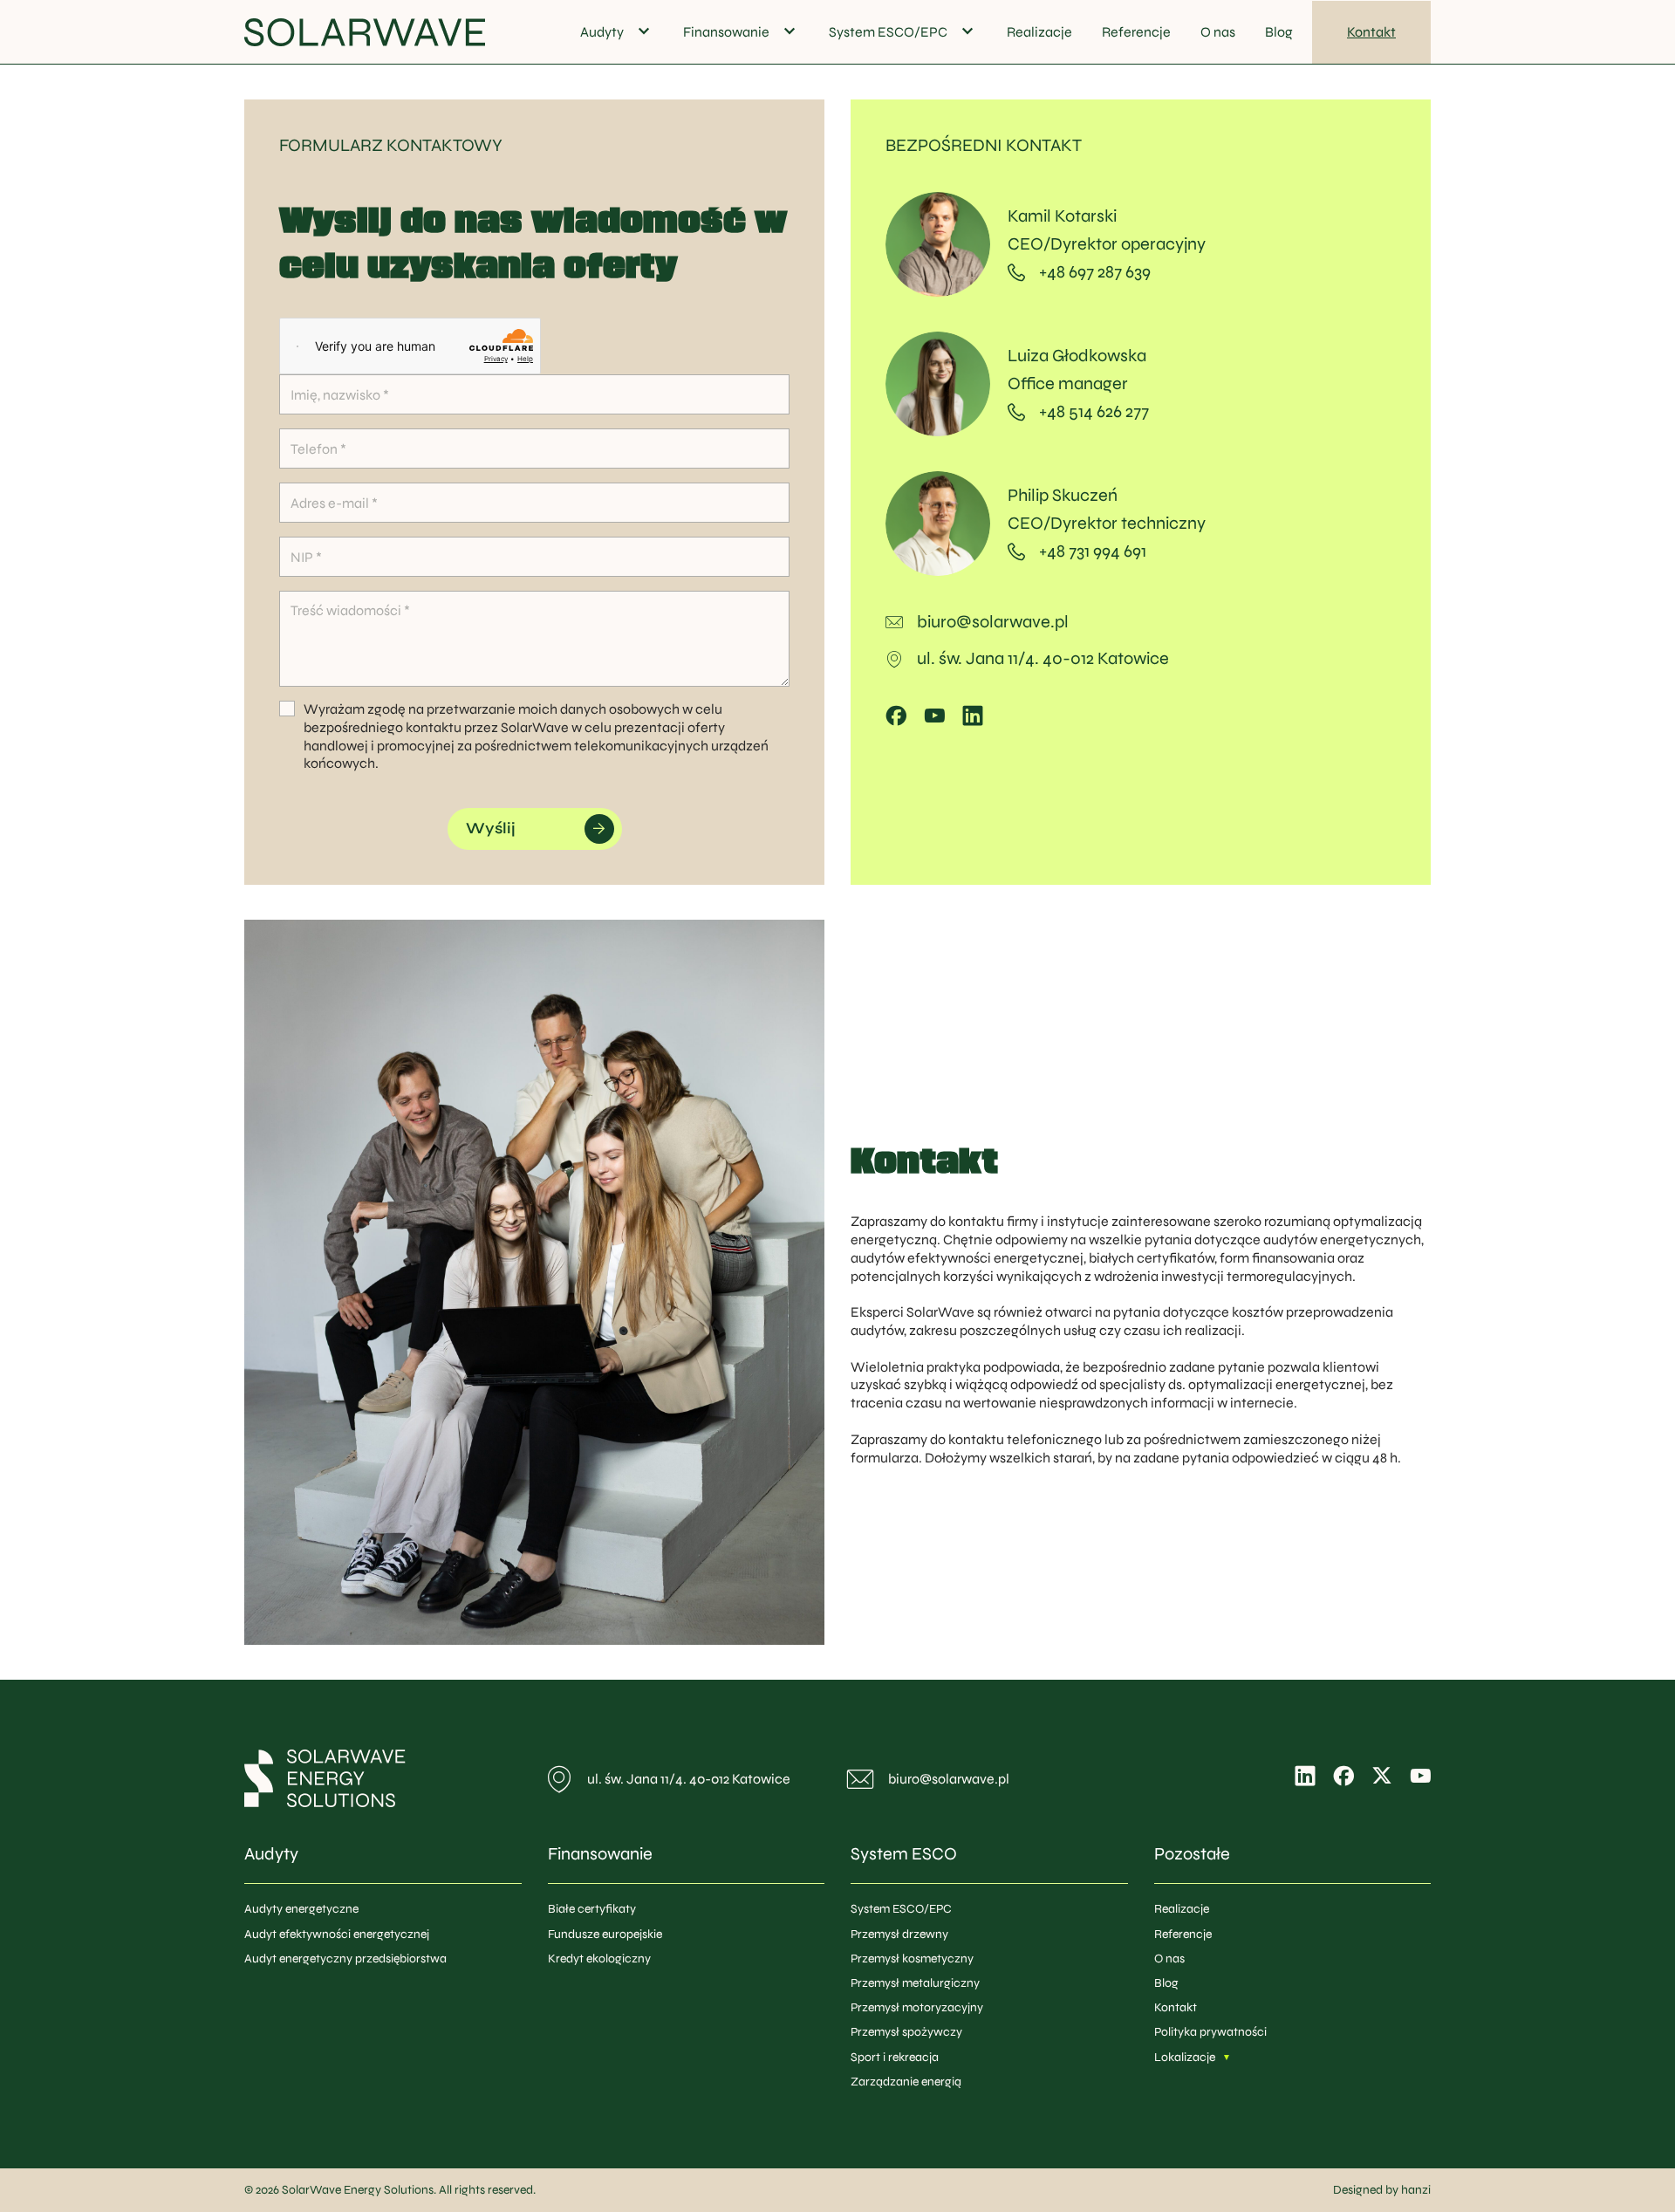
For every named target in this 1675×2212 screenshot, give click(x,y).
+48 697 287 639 (1095, 272)
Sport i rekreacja (895, 2057)
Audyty (602, 32)
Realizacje (1039, 32)
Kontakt (1371, 32)
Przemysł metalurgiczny (915, 1983)
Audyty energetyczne (301, 1909)
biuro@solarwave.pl (993, 622)
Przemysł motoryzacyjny (917, 2007)
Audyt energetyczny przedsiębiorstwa (345, 1959)
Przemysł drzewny (899, 1934)
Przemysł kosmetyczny (912, 1959)
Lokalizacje (1185, 2057)
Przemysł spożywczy (906, 2032)
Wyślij (491, 828)
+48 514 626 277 (1094, 411)
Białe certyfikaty (592, 1909)
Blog (1279, 32)
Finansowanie (726, 32)
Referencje (1136, 32)
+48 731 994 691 (1093, 551)
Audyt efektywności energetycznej (337, 1934)
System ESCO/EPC (888, 32)
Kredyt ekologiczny (599, 1959)
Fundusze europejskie (605, 1934)
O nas (1218, 32)
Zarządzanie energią (906, 2082)
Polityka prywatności (1210, 2032)
